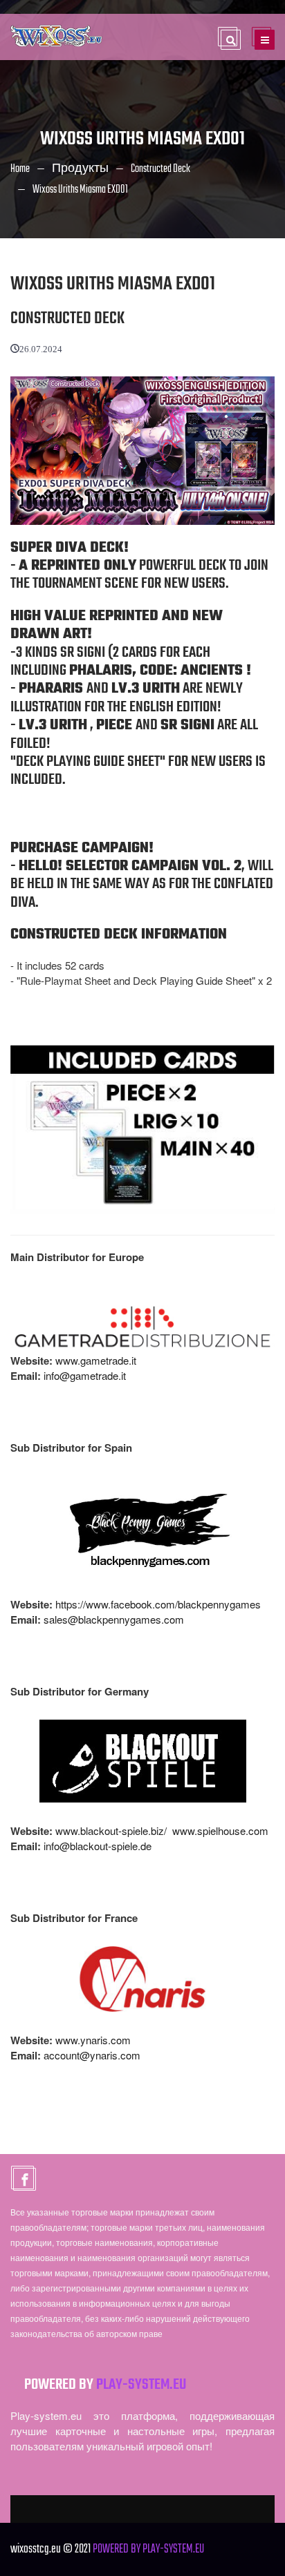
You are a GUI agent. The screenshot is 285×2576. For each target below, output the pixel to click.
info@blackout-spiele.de (98, 1846)
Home (20, 169)
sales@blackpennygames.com (114, 1619)
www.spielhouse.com (220, 1830)
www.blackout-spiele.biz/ (111, 1830)
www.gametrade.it (96, 1360)
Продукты (80, 169)
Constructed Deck (160, 169)
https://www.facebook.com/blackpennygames (158, 1604)
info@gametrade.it (85, 1375)
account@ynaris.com (92, 2055)
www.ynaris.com (93, 2040)
